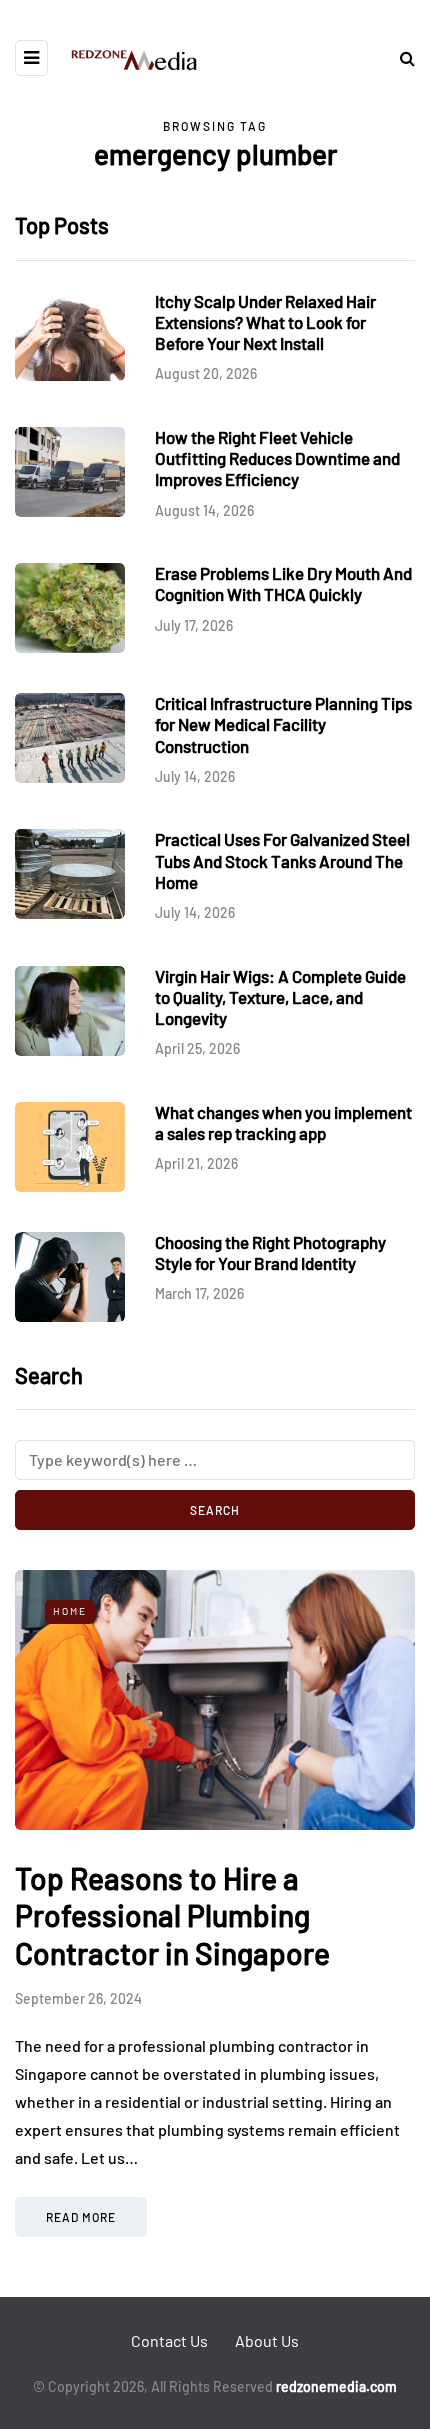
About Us (267, 2340)
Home (70, 1611)
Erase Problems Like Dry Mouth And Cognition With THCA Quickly (283, 583)
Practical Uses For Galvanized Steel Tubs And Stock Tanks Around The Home (282, 860)
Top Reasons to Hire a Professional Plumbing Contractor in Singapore (172, 1915)
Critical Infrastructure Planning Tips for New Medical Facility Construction (283, 724)
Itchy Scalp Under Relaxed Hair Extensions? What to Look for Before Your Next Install (265, 322)
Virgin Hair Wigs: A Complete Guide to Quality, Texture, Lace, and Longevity (280, 997)
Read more (81, 2217)
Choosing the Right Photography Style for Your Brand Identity (270, 1252)
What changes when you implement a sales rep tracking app (283, 1122)
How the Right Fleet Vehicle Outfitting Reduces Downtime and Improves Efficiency (277, 458)
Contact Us (169, 2340)
